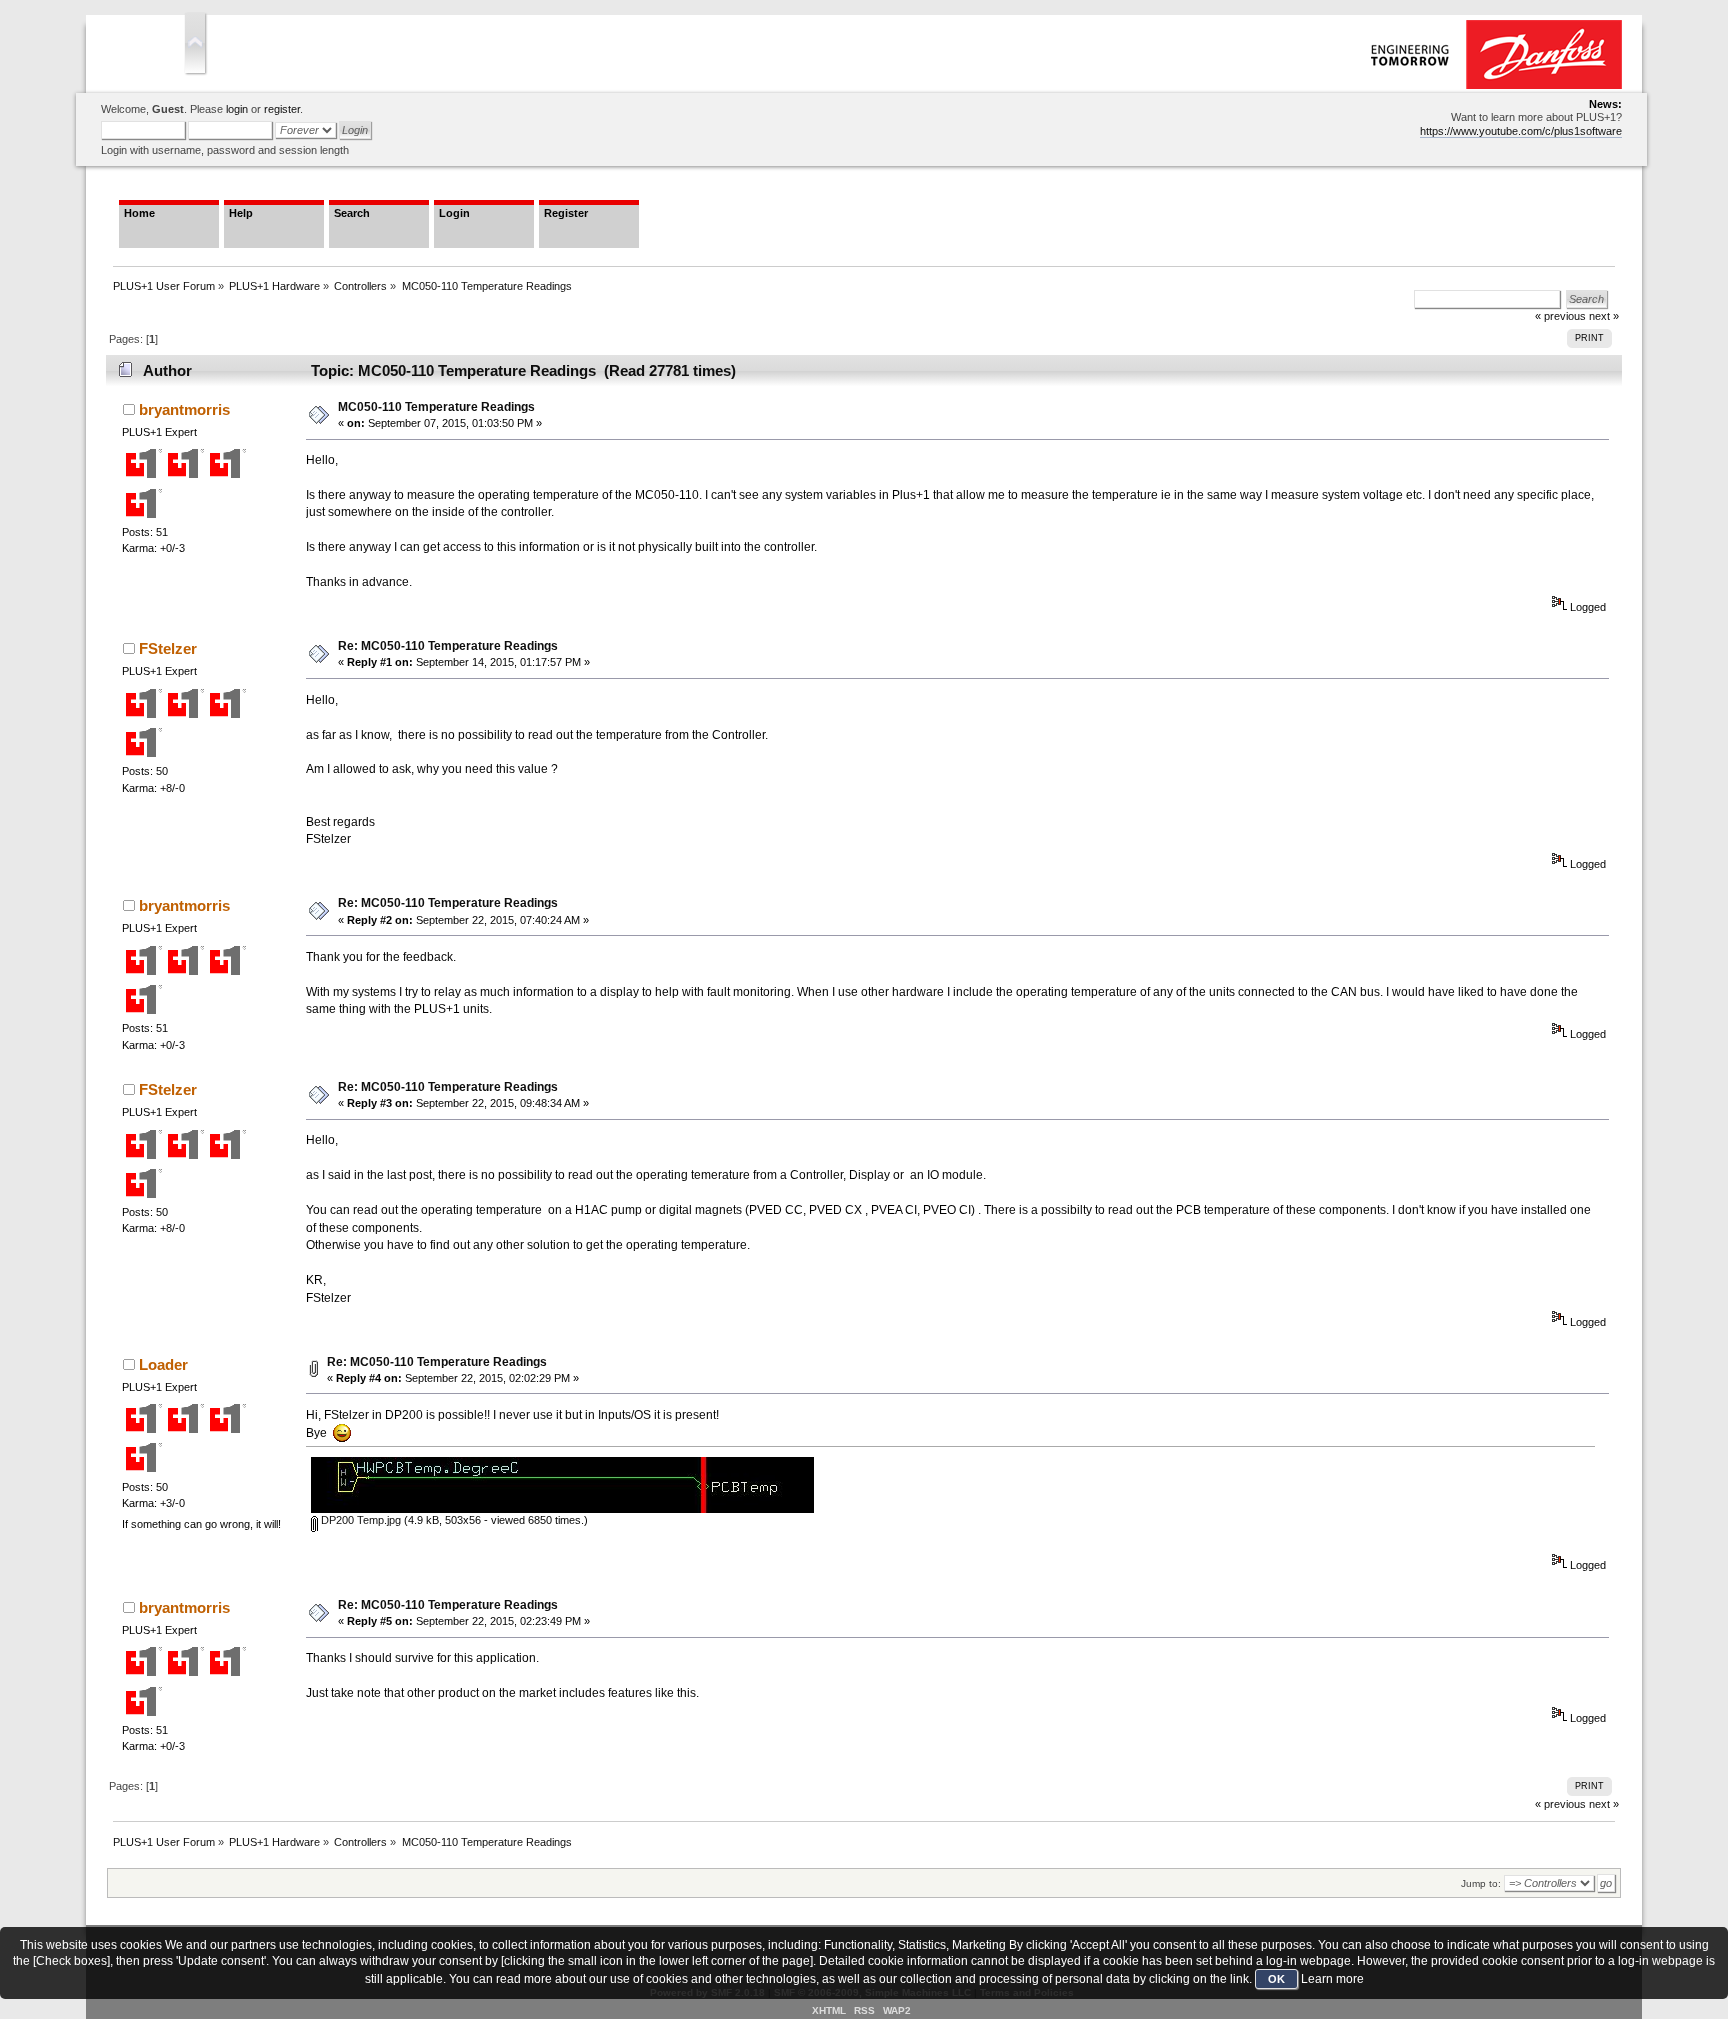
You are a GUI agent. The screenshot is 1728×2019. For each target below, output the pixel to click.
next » (1604, 1804)
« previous (1560, 1804)
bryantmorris (184, 409)
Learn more (1332, 1979)
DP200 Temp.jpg (359, 1520)
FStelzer (168, 648)
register (282, 109)
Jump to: (1481, 1883)
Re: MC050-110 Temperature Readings (448, 646)
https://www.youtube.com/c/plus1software (1521, 131)
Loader (163, 1364)
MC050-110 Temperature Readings (436, 407)
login (237, 109)
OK (1276, 1979)
